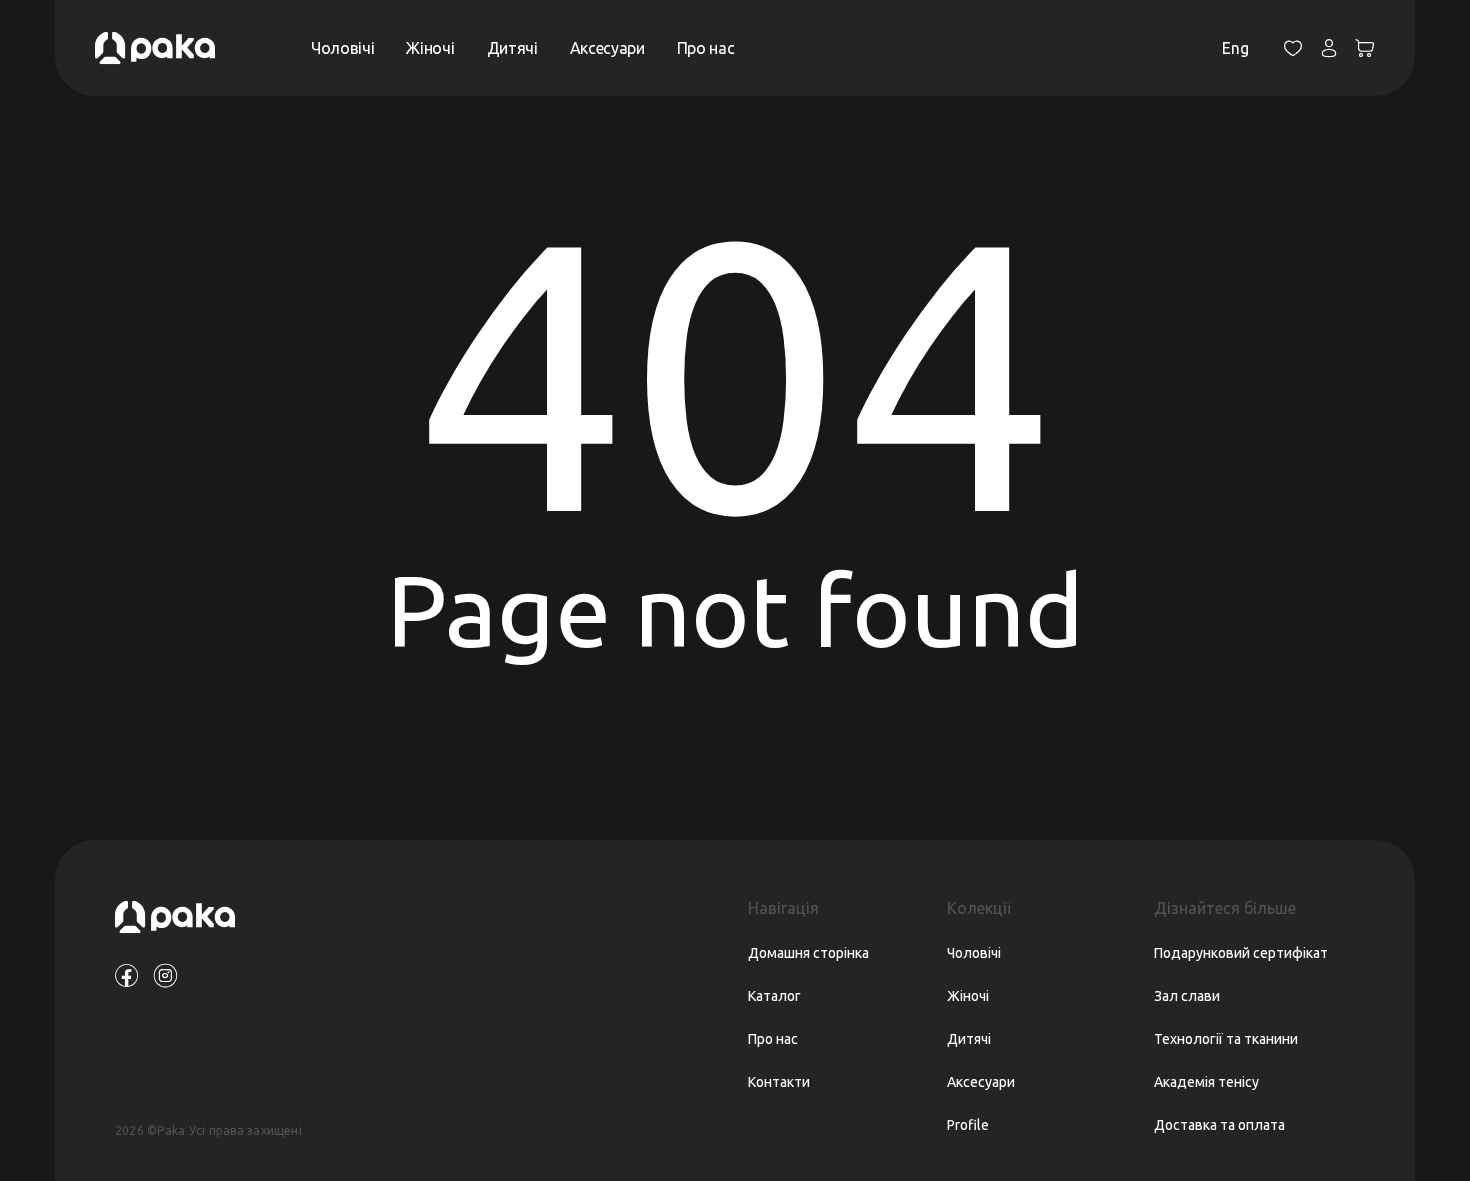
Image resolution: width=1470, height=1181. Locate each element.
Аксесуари (607, 48)
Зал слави (1187, 996)
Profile (968, 1125)
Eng (1235, 48)
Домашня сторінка (808, 953)
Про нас (706, 48)
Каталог (774, 996)
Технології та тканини (1226, 1039)
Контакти (779, 1082)
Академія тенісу (1206, 1082)
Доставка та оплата (1219, 1125)
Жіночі (430, 48)
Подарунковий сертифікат (1241, 953)
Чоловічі (342, 48)
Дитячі (512, 48)
